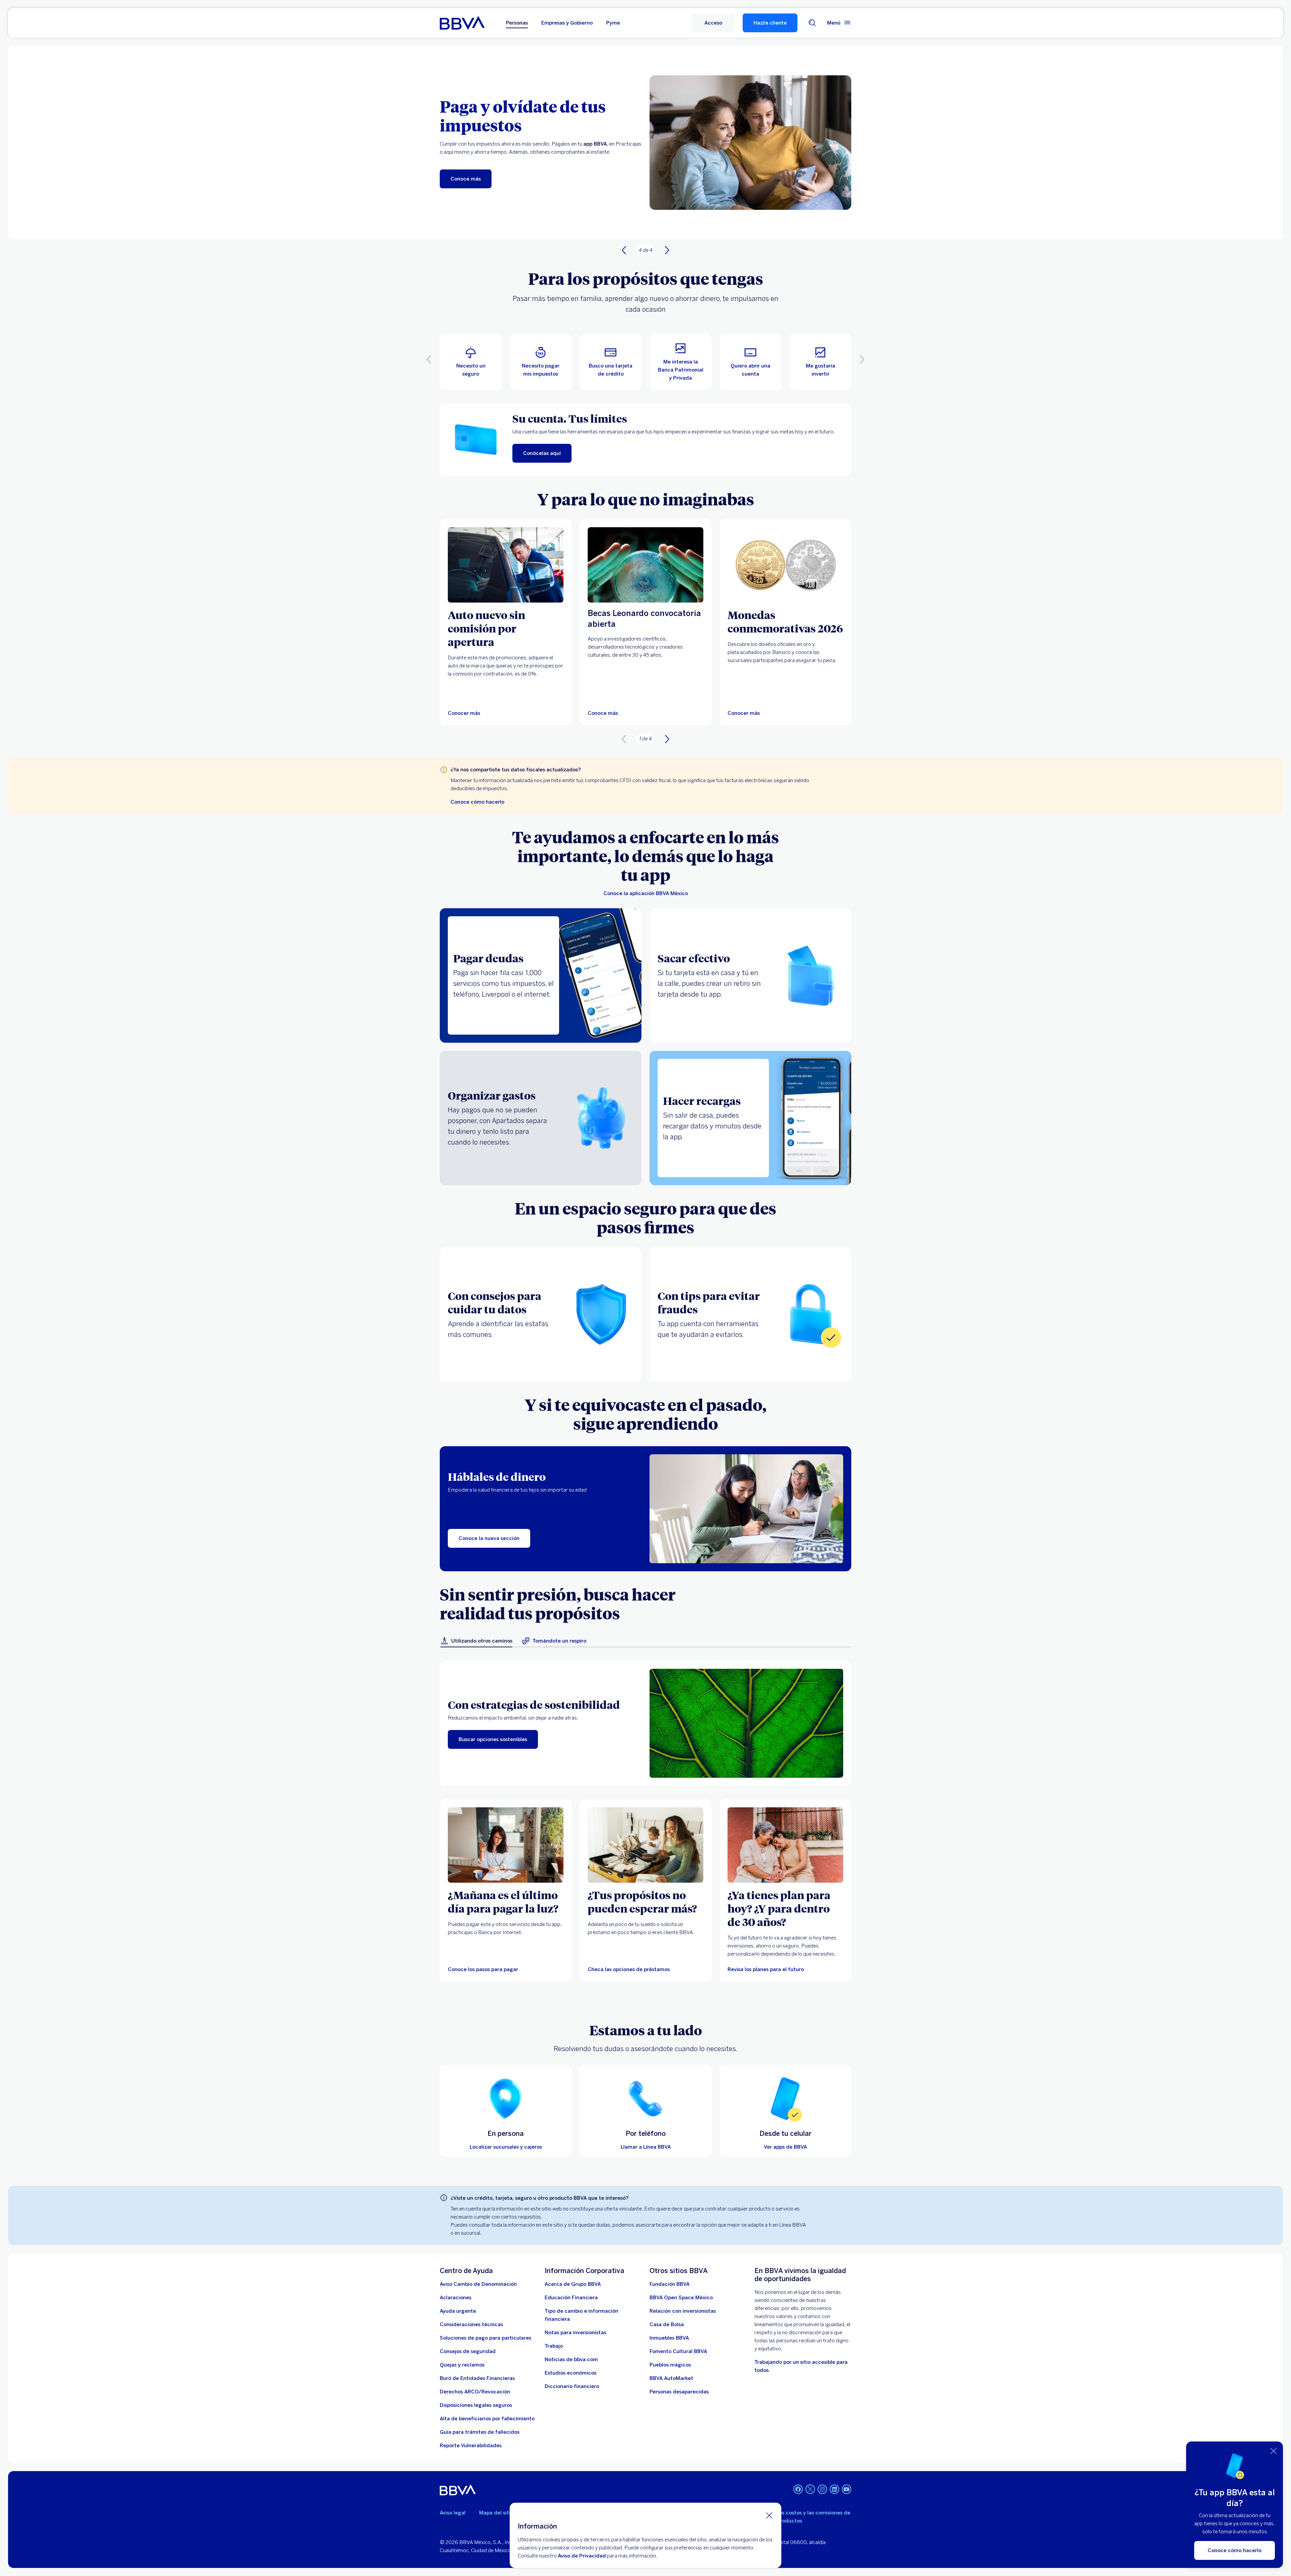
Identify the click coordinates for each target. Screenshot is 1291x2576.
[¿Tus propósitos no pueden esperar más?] (645, 1845)
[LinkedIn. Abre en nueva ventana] (834, 2489)
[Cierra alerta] (1274, 2451)
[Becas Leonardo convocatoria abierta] (645, 565)
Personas (517, 23)
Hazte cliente (770, 23)
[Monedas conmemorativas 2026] (785, 565)
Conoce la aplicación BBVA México (646, 893)
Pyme (613, 23)
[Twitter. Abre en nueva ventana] (810, 2489)
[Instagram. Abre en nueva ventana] (822, 2489)
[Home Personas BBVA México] (462, 23)
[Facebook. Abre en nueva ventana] (798, 2489)
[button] (713, 23)
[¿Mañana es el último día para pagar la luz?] (506, 1845)
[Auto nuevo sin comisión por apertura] (506, 565)
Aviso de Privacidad (582, 2556)
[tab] (476, 1641)
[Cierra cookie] (769, 2515)
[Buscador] (812, 23)
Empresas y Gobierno (567, 23)
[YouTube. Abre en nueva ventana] (847, 2489)
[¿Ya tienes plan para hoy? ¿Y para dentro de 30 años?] (785, 1845)
